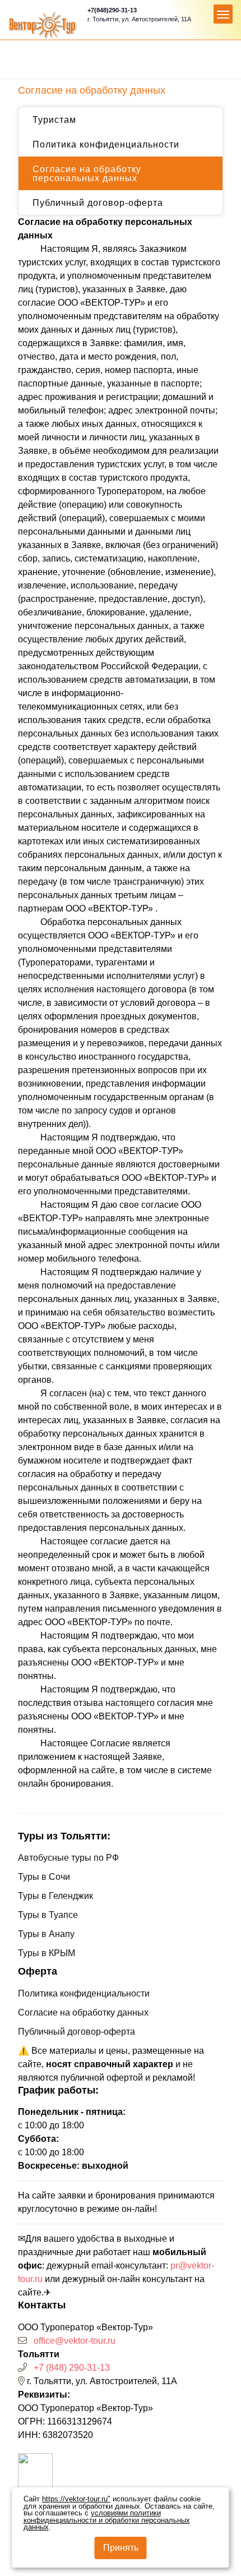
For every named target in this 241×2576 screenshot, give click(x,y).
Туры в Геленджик (55, 1896)
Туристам (54, 120)
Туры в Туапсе (48, 1915)
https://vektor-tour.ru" (76, 2499)
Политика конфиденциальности (106, 144)
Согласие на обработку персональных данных (87, 174)
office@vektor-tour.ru (75, 2341)
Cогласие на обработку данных (83, 2013)
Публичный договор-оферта (98, 203)
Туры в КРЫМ (47, 1953)
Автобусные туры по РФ (68, 1858)
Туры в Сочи (44, 1877)
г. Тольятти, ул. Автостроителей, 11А (139, 19)
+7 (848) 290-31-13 (72, 2368)
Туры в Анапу (46, 1934)
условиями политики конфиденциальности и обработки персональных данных (107, 2520)
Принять (121, 2548)
